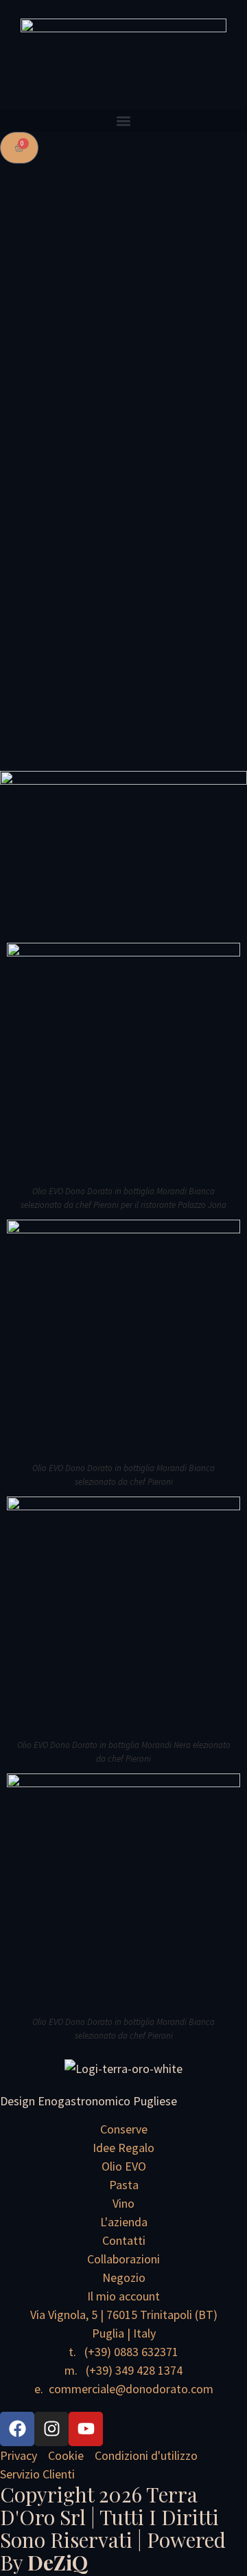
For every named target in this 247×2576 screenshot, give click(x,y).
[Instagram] (51, 2429)
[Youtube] (86, 2429)
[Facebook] (17, 2429)
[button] (123, 121)
